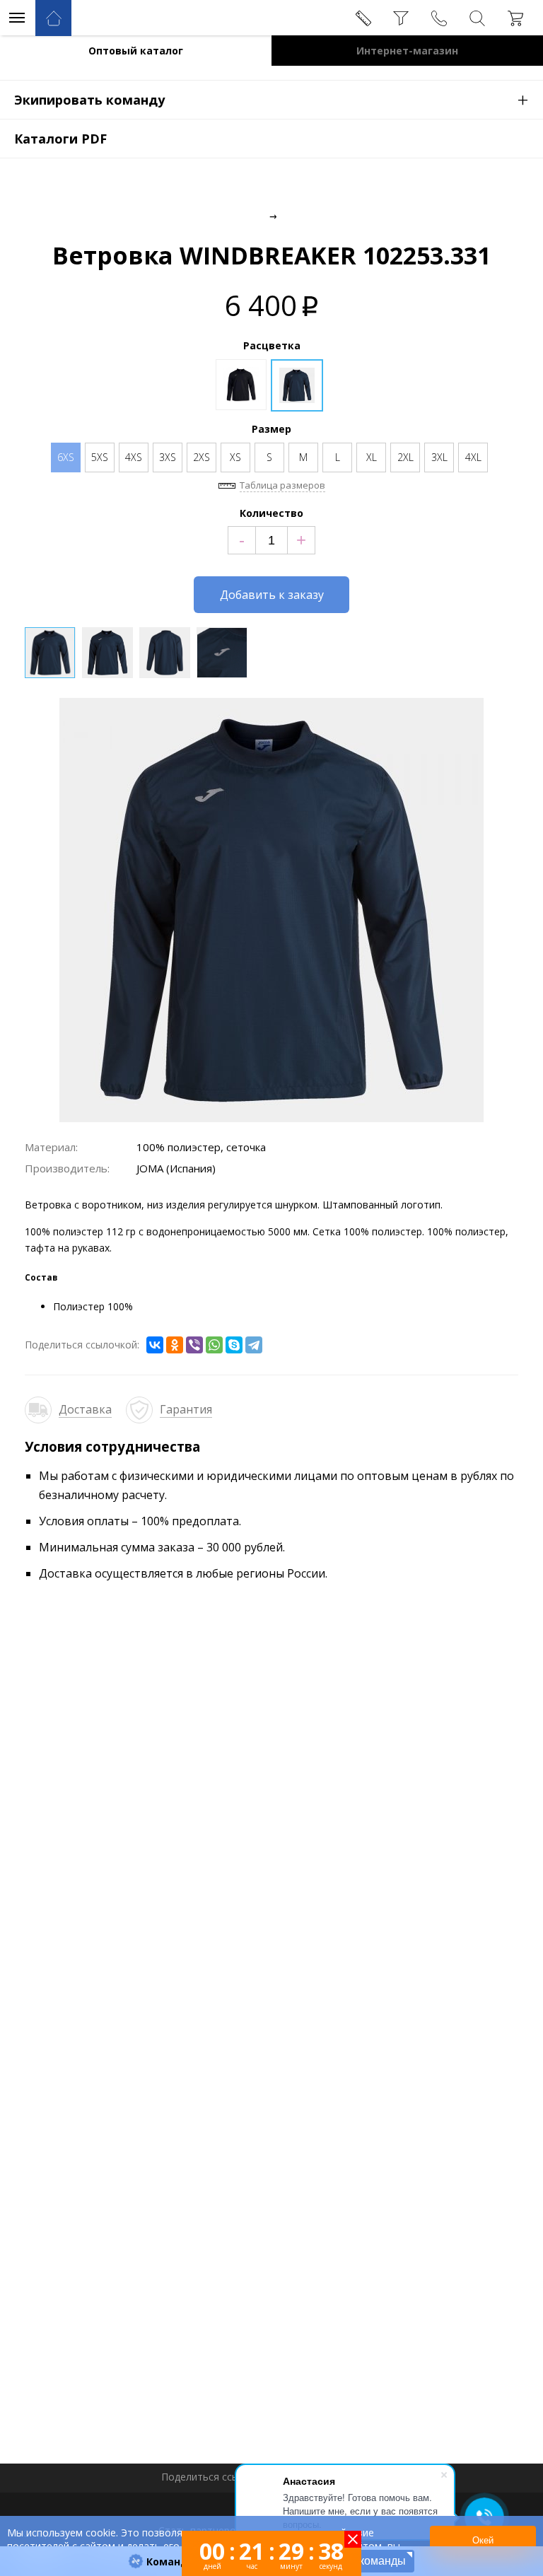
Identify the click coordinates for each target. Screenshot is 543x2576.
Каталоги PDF (60, 139)
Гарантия (186, 1409)
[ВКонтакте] (155, 1345)
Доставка (85, 1409)
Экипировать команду (271, 99)
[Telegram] (254, 1345)
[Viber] (194, 1345)
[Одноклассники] (175, 1345)
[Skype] (234, 1345)
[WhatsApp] (214, 1345)
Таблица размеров (282, 485)
